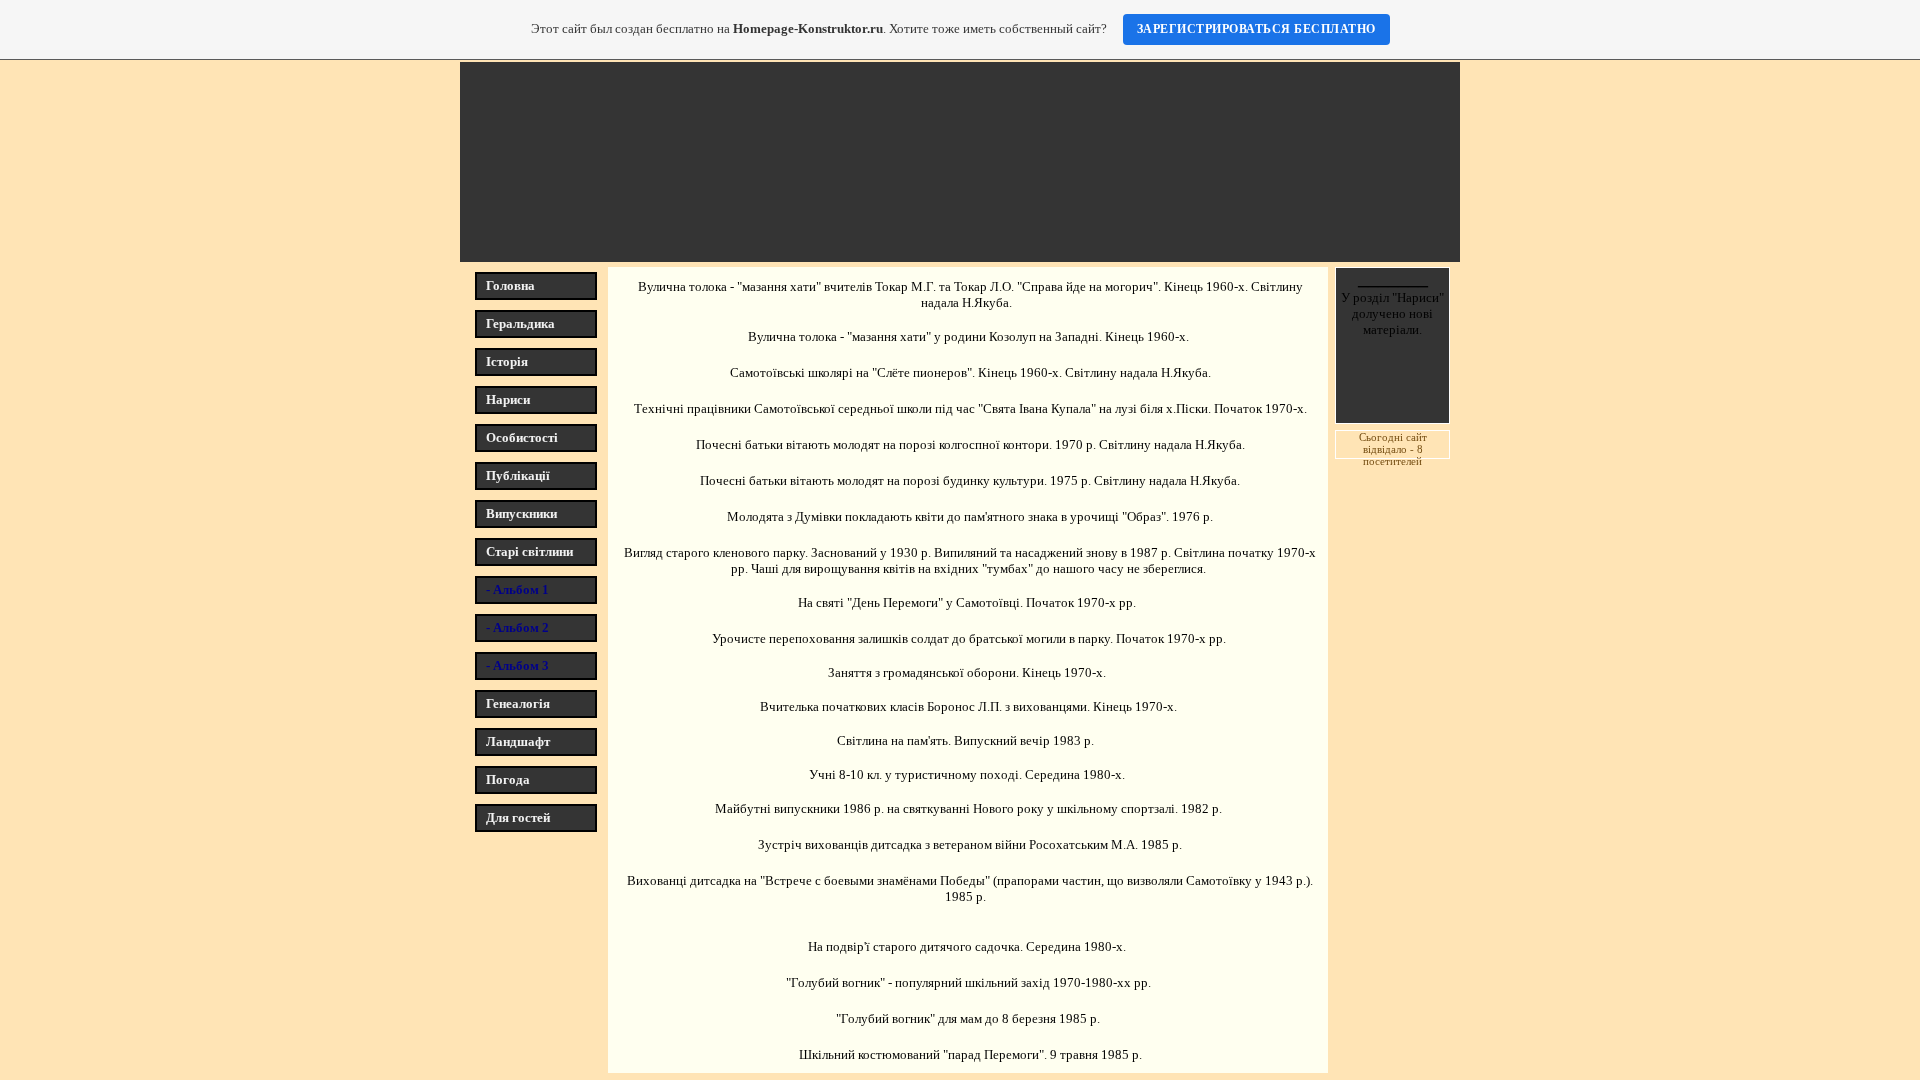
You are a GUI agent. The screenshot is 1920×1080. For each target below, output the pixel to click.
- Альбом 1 (517, 589)
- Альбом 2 (517, 627)
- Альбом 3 (517, 665)
